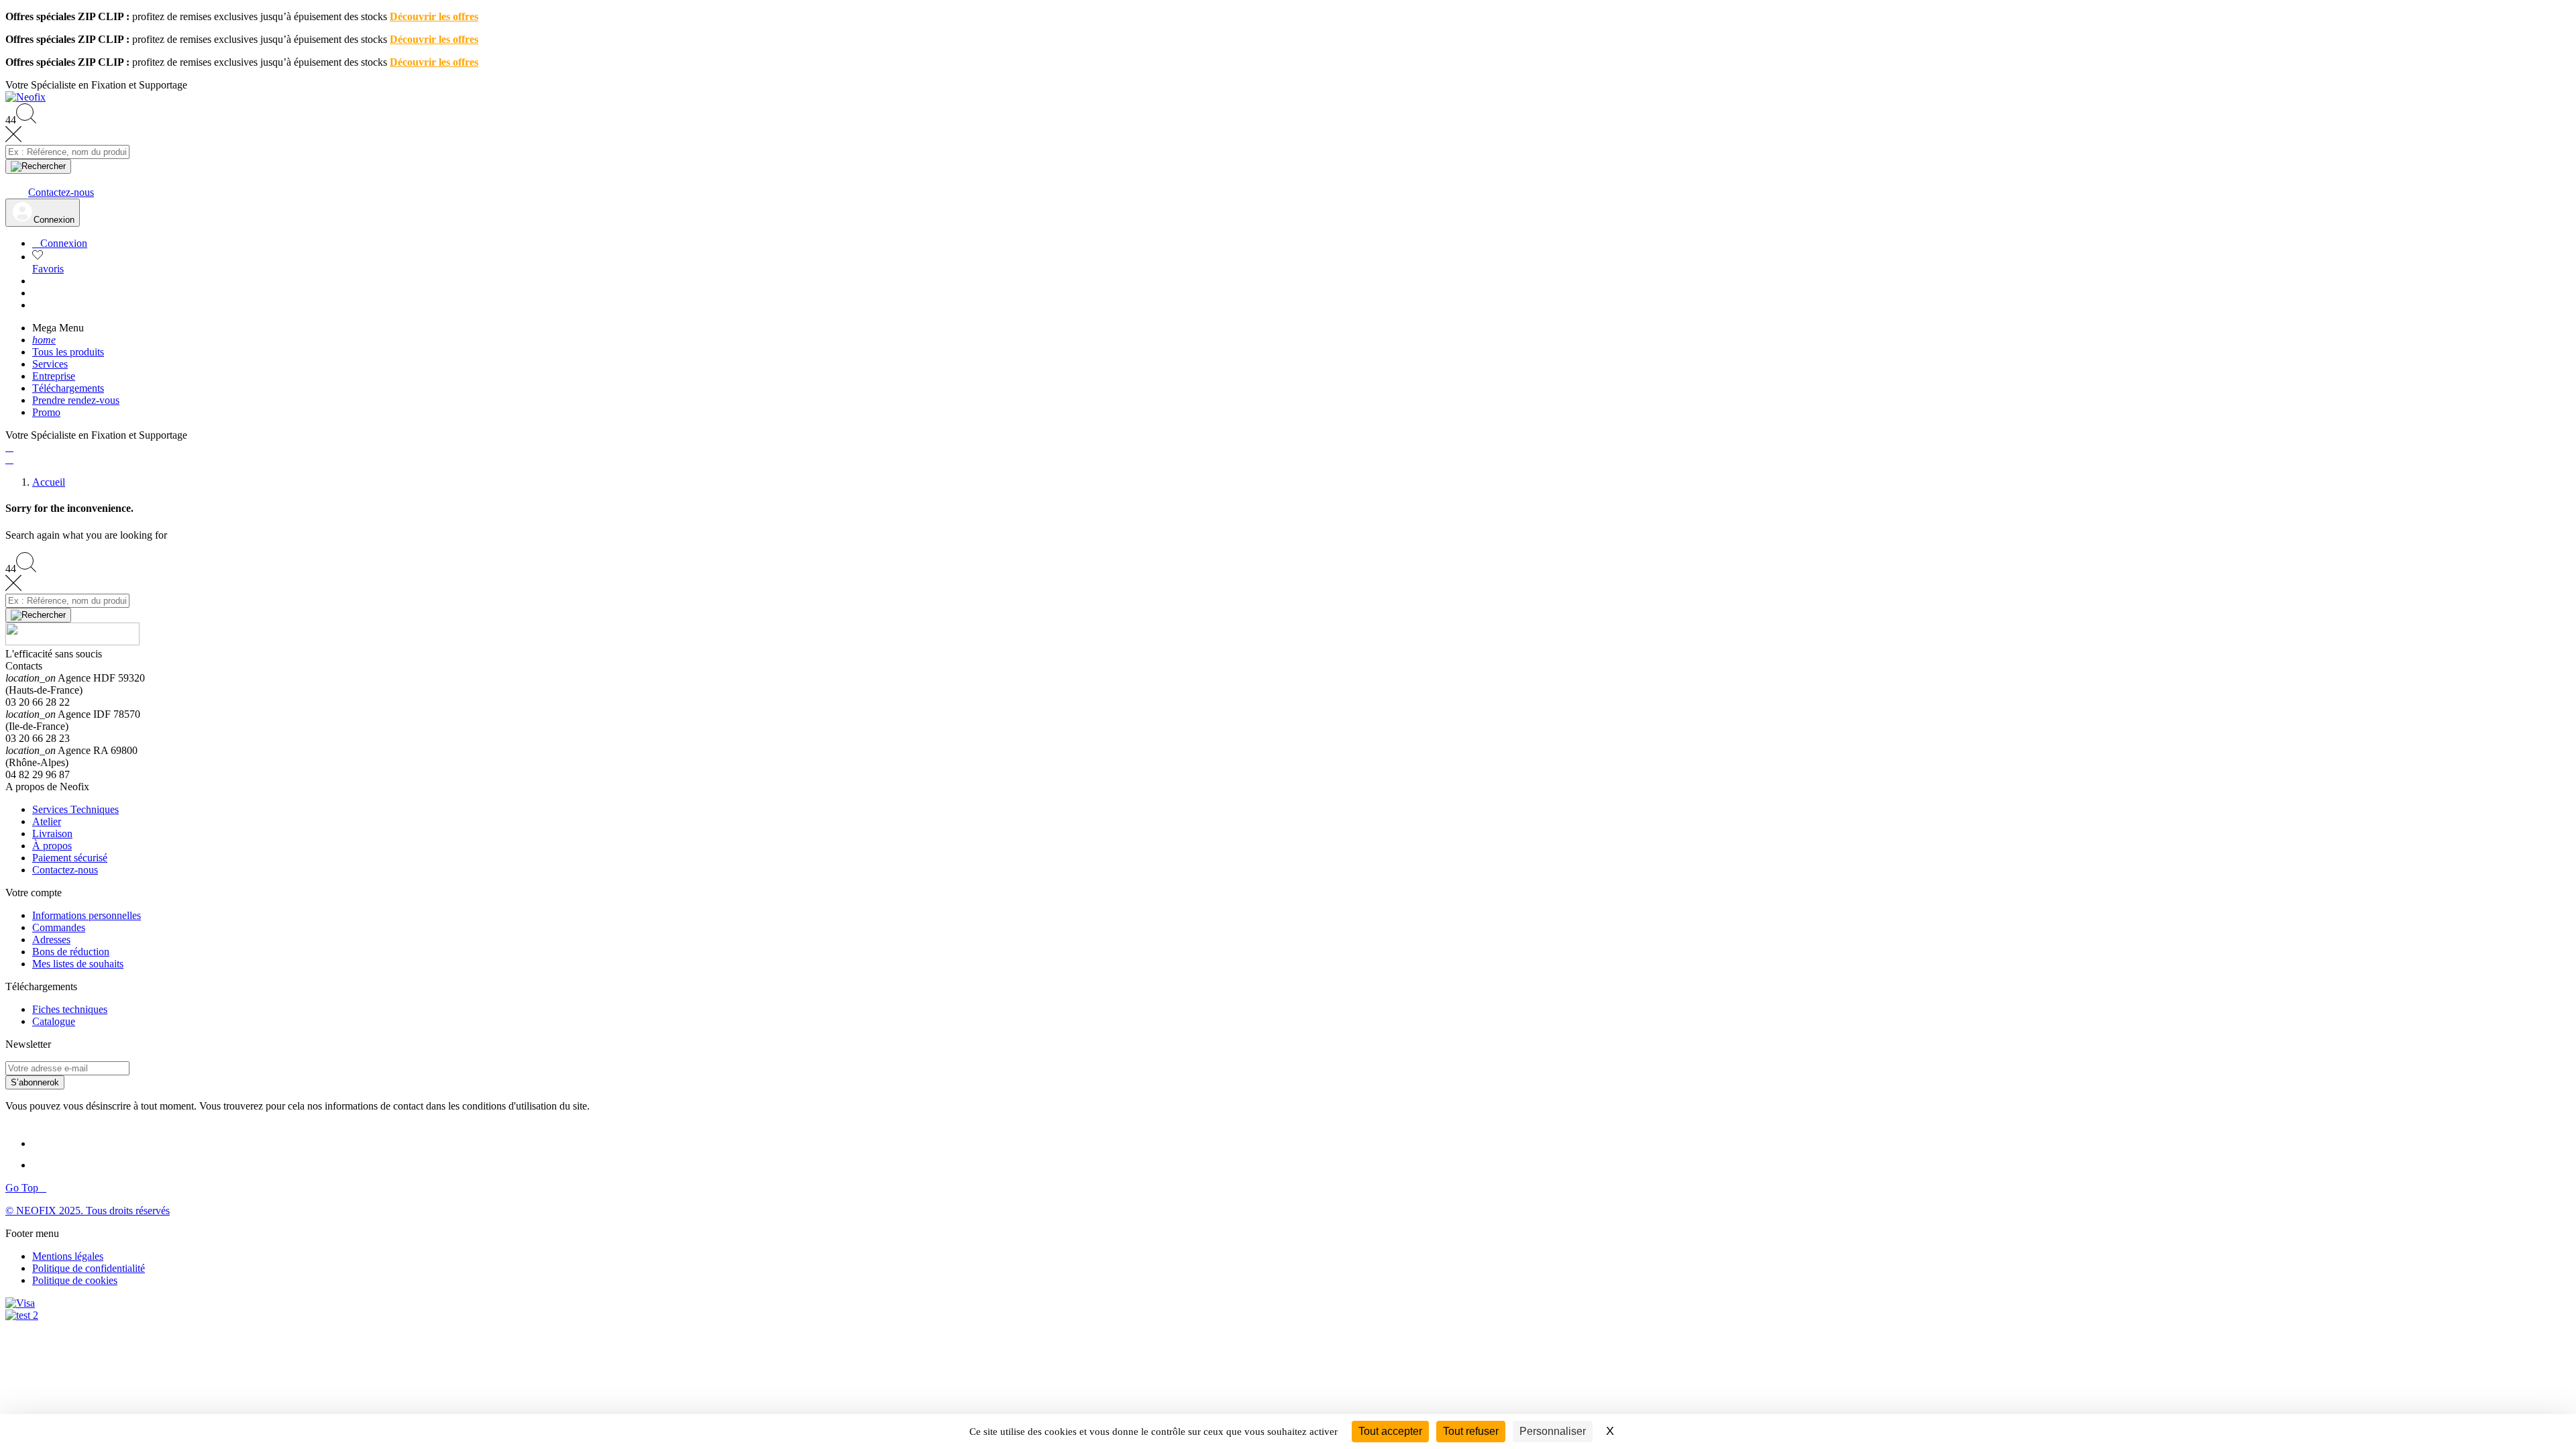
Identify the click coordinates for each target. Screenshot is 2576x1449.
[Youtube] (46, 1165)
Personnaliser (1553, 1431)
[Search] (38, 166)
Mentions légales (68, 1256)
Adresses (51, 940)
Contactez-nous (65, 870)
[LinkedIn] (44, 1143)
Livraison (52, 834)
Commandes (59, 927)
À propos (52, 846)
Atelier (47, 821)
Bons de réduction (71, 952)
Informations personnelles (87, 915)
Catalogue (54, 1021)
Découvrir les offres (434, 16)
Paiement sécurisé (70, 858)
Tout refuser (1471, 1431)
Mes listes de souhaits (78, 964)
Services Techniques (75, 809)
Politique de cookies (75, 1280)
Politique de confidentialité (89, 1268)
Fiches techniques (70, 1009)
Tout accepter (1390, 1431)
